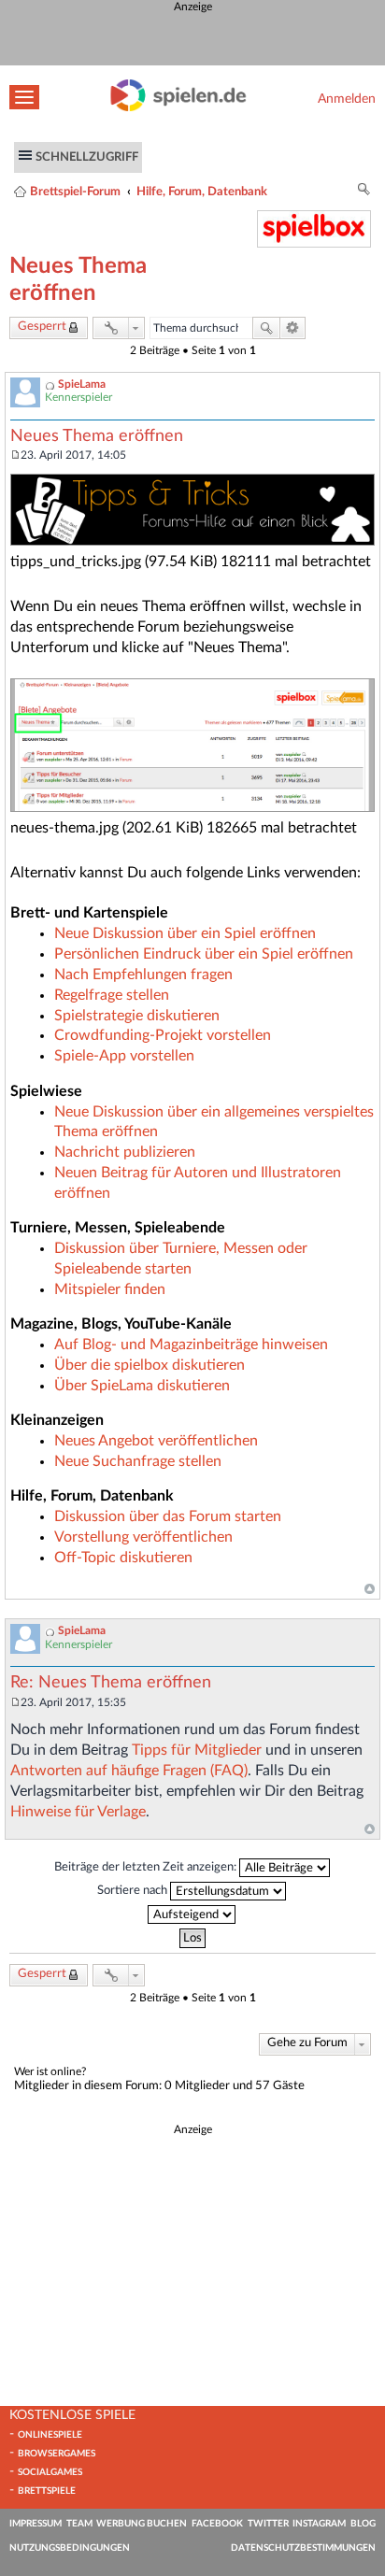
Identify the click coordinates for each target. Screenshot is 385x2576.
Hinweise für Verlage (78, 1812)
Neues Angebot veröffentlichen (156, 1441)
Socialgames (50, 2472)
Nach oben (370, 1589)
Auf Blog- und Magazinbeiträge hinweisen (191, 1345)
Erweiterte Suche (293, 328)
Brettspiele (47, 2491)
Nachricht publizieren (125, 1152)
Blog (363, 2524)
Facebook (217, 2524)
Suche (266, 328)
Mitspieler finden (110, 1289)
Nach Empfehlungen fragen (143, 975)
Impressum (36, 2524)
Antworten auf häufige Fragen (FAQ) (129, 1771)
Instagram (319, 2524)
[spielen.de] (178, 107)
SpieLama (82, 384)
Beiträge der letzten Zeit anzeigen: (147, 1867)
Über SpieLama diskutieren (142, 1386)
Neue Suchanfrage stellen (138, 1461)
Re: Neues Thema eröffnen (111, 1683)
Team (79, 2524)
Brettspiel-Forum (75, 192)
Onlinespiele (50, 2435)
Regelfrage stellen (112, 995)
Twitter (268, 2524)
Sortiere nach (134, 1890)
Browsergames (57, 2454)
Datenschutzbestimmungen (303, 2548)
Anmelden (347, 99)
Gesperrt (42, 327)
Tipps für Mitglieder (197, 1750)
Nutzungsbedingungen (70, 2548)
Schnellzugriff (87, 157)
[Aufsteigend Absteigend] (192, 1914)
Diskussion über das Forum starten (168, 1516)
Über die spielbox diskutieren (150, 1365)
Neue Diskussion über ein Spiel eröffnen (185, 933)
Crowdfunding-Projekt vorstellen (163, 1035)
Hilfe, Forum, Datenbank (202, 192)
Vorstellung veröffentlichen (143, 1537)
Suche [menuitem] (364, 192)
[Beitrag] (15, 455)
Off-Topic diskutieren (123, 1558)
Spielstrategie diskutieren (137, 1016)
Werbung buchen (142, 2524)
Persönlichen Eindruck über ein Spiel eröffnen (204, 954)
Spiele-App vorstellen (124, 1056)
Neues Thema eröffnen (97, 436)
